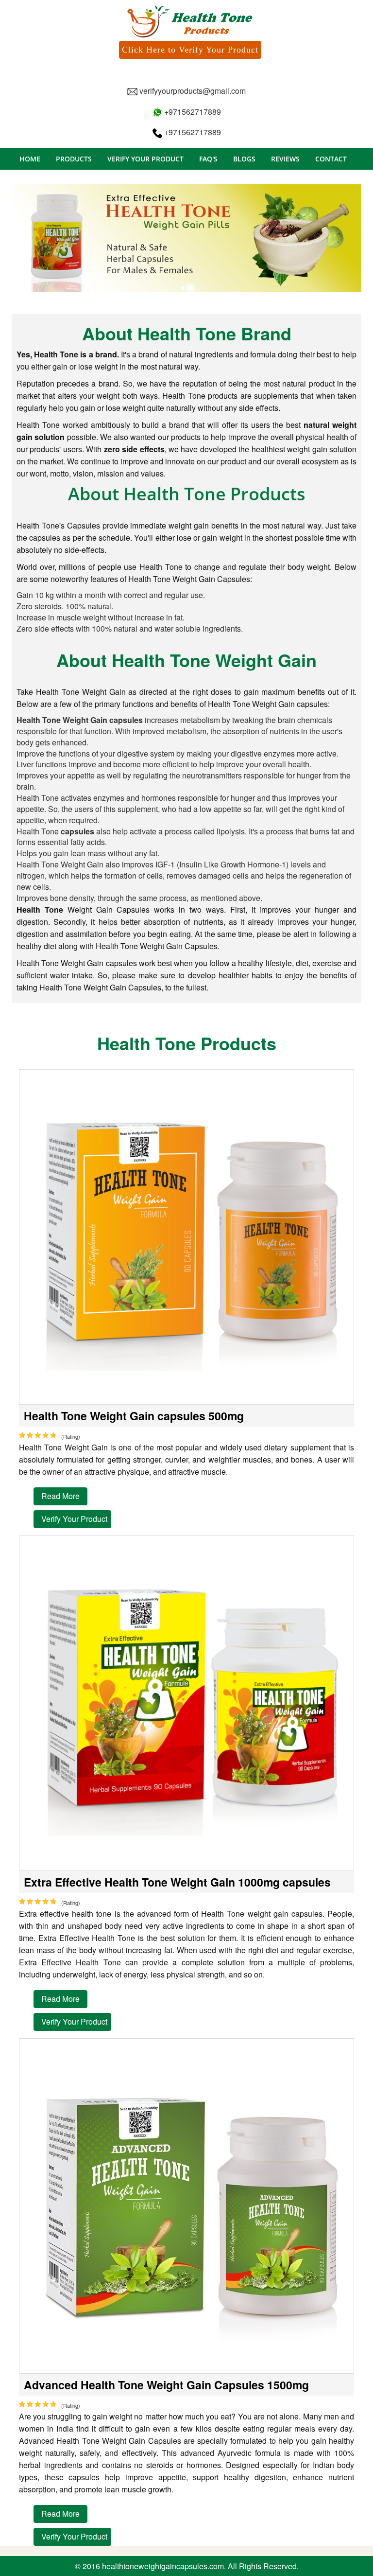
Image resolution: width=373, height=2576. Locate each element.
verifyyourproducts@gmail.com (193, 91)
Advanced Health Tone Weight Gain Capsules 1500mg (166, 2385)
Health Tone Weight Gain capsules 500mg (134, 1416)
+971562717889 (192, 112)
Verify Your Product (74, 1519)
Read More (60, 1496)
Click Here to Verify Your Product (190, 50)
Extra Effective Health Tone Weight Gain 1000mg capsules (177, 1882)
